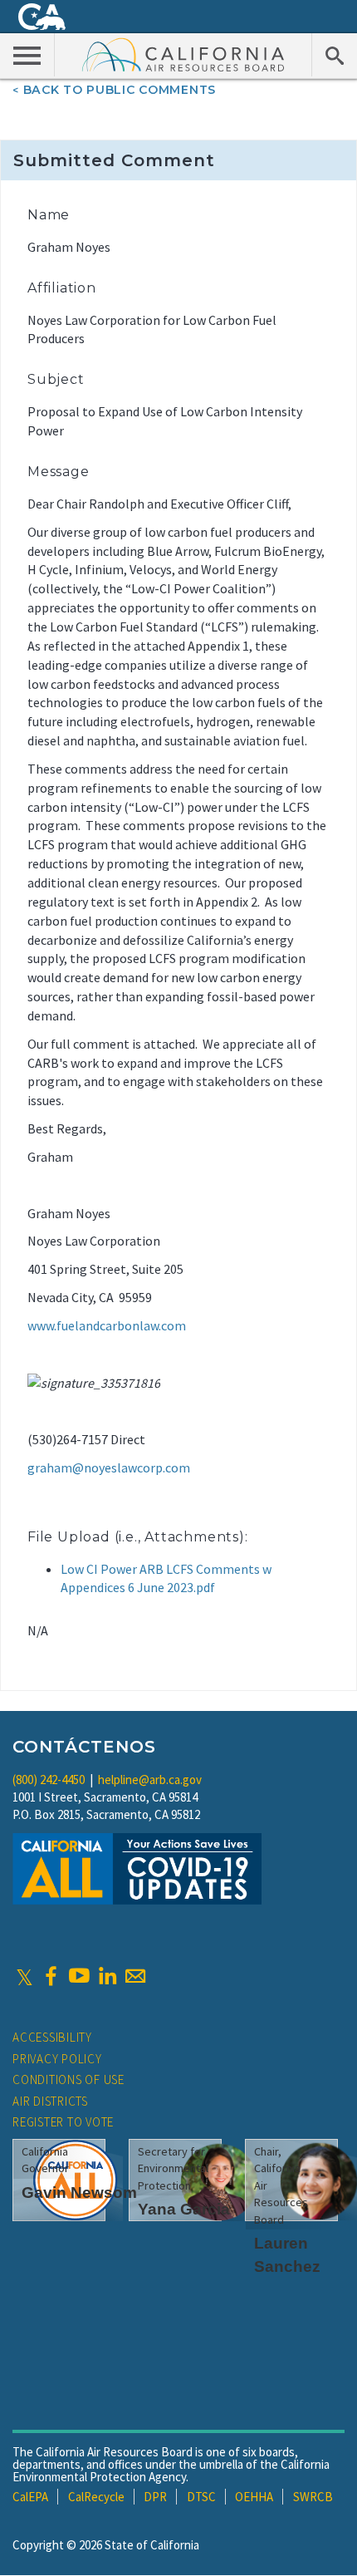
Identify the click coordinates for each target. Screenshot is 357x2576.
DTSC (201, 2497)
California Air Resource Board (183, 54)
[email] (135, 1976)
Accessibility (52, 2037)
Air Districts (50, 2101)
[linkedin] (107, 1976)
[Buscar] (334, 55)
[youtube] (79, 1976)
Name (49, 215)
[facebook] (51, 1976)
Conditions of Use (68, 2079)
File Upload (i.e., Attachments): (138, 1537)
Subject (56, 379)
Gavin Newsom (79, 2193)
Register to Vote (63, 2122)
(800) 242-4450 (49, 1780)
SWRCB (313, 2497)
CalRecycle (96, 2497)
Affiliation (62, 288)
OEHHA (254, 2497)
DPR (155, 2497)
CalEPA (30, 2497)
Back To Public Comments (120, 90)
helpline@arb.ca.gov (150, 1780)
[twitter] (24, 1976)
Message (59, 472)
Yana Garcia (184, 2209)
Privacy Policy (57, 2059)
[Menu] (27, 55)
